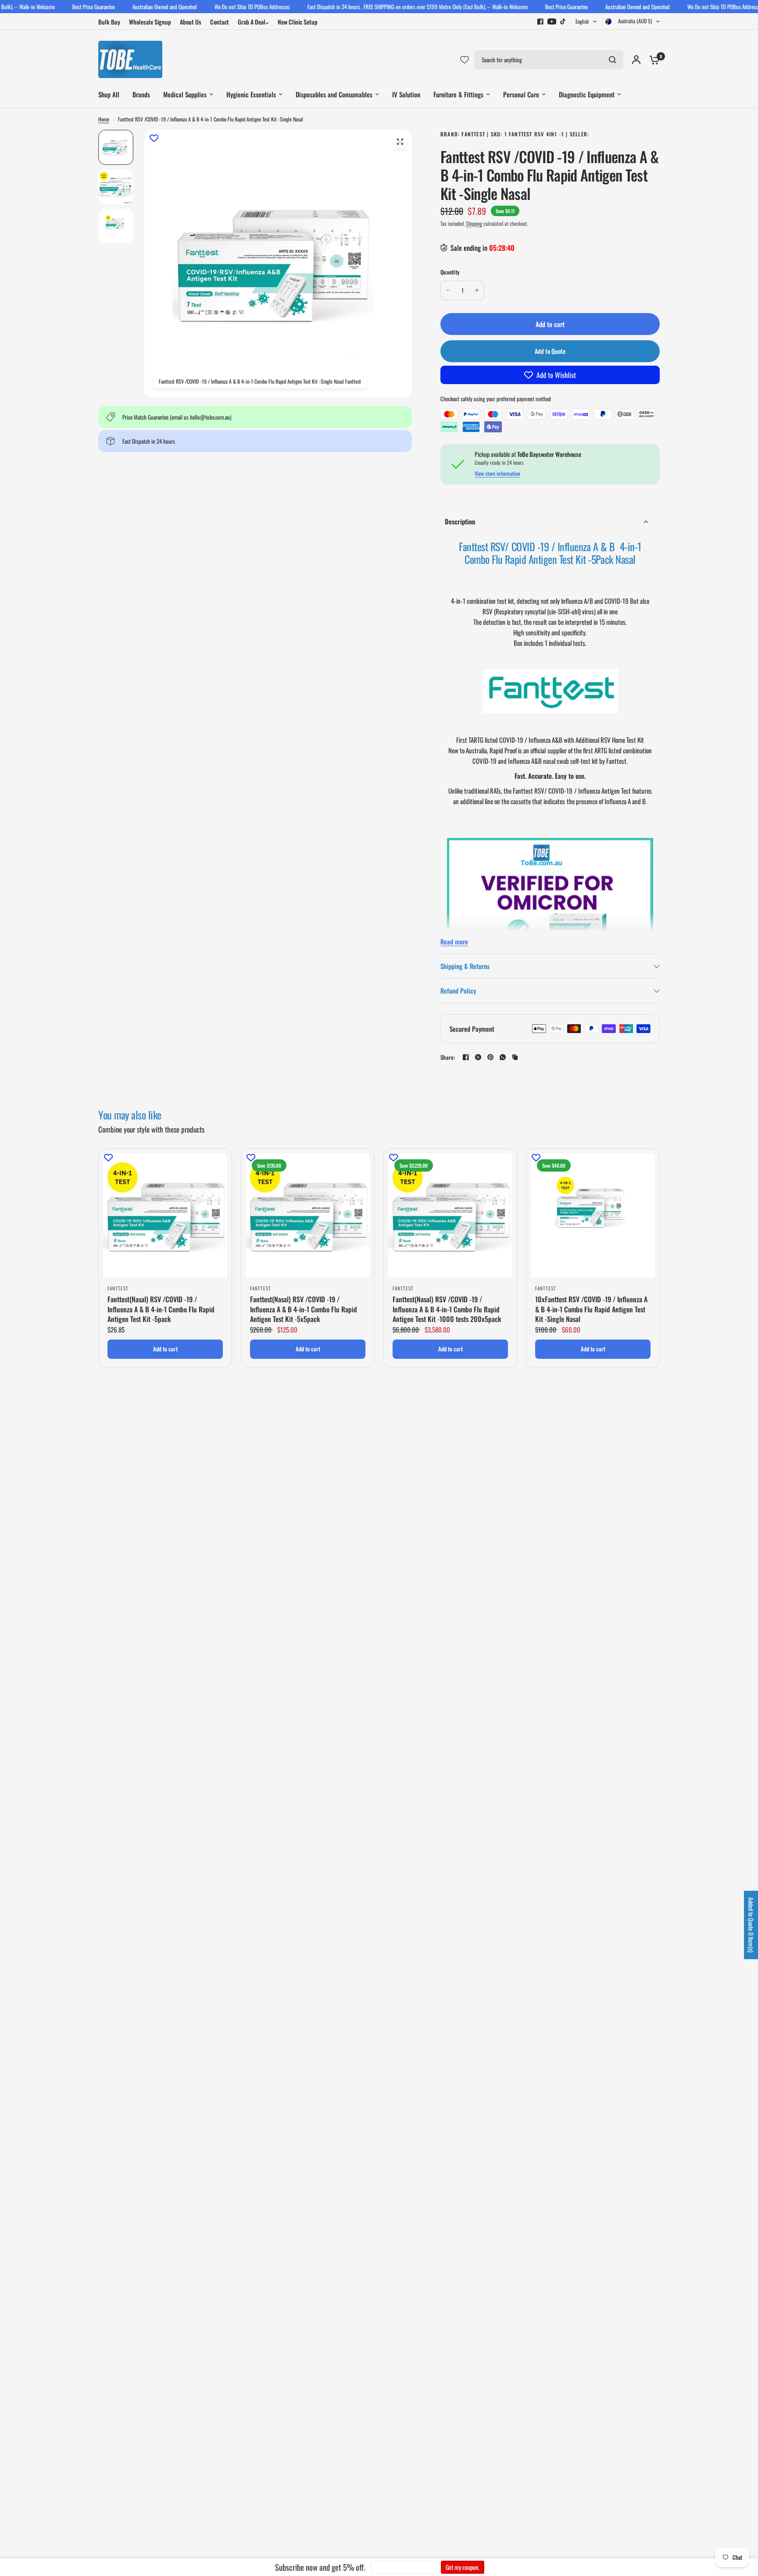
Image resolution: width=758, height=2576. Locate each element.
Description (460, 521)
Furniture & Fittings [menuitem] (458, 94)
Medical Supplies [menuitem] (185, 94)
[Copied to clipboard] (515, 1057)
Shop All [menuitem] (109, 94)
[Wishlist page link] (465, 60)
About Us (191, 22)
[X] (478, 1057)
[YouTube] (552, 21)
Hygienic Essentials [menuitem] (251, 94)
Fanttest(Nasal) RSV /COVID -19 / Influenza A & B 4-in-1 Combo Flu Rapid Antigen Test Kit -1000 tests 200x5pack (447, 1309)
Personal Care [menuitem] (521, 94)
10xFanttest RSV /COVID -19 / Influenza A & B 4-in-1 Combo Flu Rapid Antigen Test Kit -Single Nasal (591, 1309)
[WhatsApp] (503, 1057)
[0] (652, 59)
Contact (220, 22)
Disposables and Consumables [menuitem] (334, 94)
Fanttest (118, 1288)
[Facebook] (540, 21)
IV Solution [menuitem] (406, 94)
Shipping (474, 223)
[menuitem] (111, 22)
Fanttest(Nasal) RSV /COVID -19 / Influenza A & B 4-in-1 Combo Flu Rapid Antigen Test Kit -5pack (161, 1309)
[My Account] (636, 59)
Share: (448, 1057)
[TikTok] (563, 21)
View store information (497, 474)
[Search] (612, 60)
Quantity (450, 272)
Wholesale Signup (150, 22)
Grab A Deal (252, 22)
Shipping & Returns (465, 966)
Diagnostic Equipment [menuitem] (587, 94)
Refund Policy (458, 990)
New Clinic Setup (298, 22)
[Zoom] (400, 142)
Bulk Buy (109, 22)
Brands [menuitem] (141, 94)
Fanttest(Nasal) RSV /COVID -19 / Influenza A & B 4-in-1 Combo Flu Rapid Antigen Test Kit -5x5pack (304, 1309)
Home (104, 119)
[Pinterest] (490, 1057)
